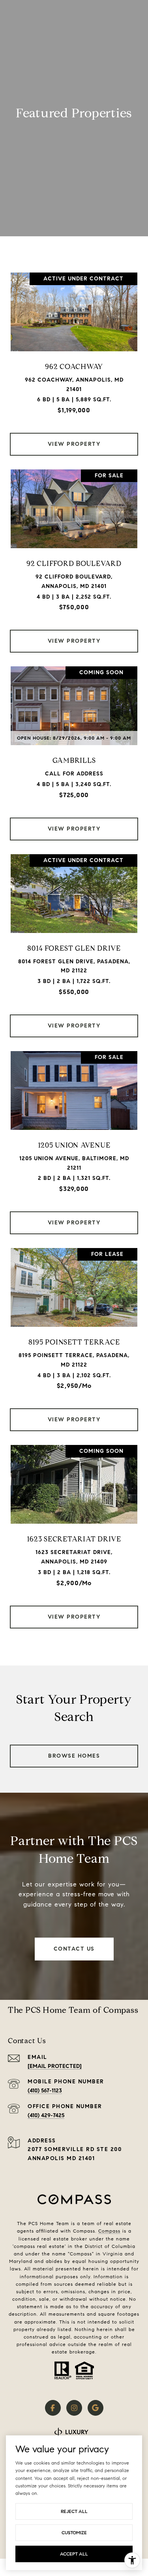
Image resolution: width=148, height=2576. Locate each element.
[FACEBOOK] (53, 2408)
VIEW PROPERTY (74, 444)
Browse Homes (74, 1756)
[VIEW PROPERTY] (74, 437)
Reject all (74, 2511)
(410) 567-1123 (45, 2091)
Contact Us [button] (74, 1949)
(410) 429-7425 (46, 2115)
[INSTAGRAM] (74, 2408)
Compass (109, 2231)
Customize (74, 2532)
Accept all (74, 2554)
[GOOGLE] (96, 2408)
